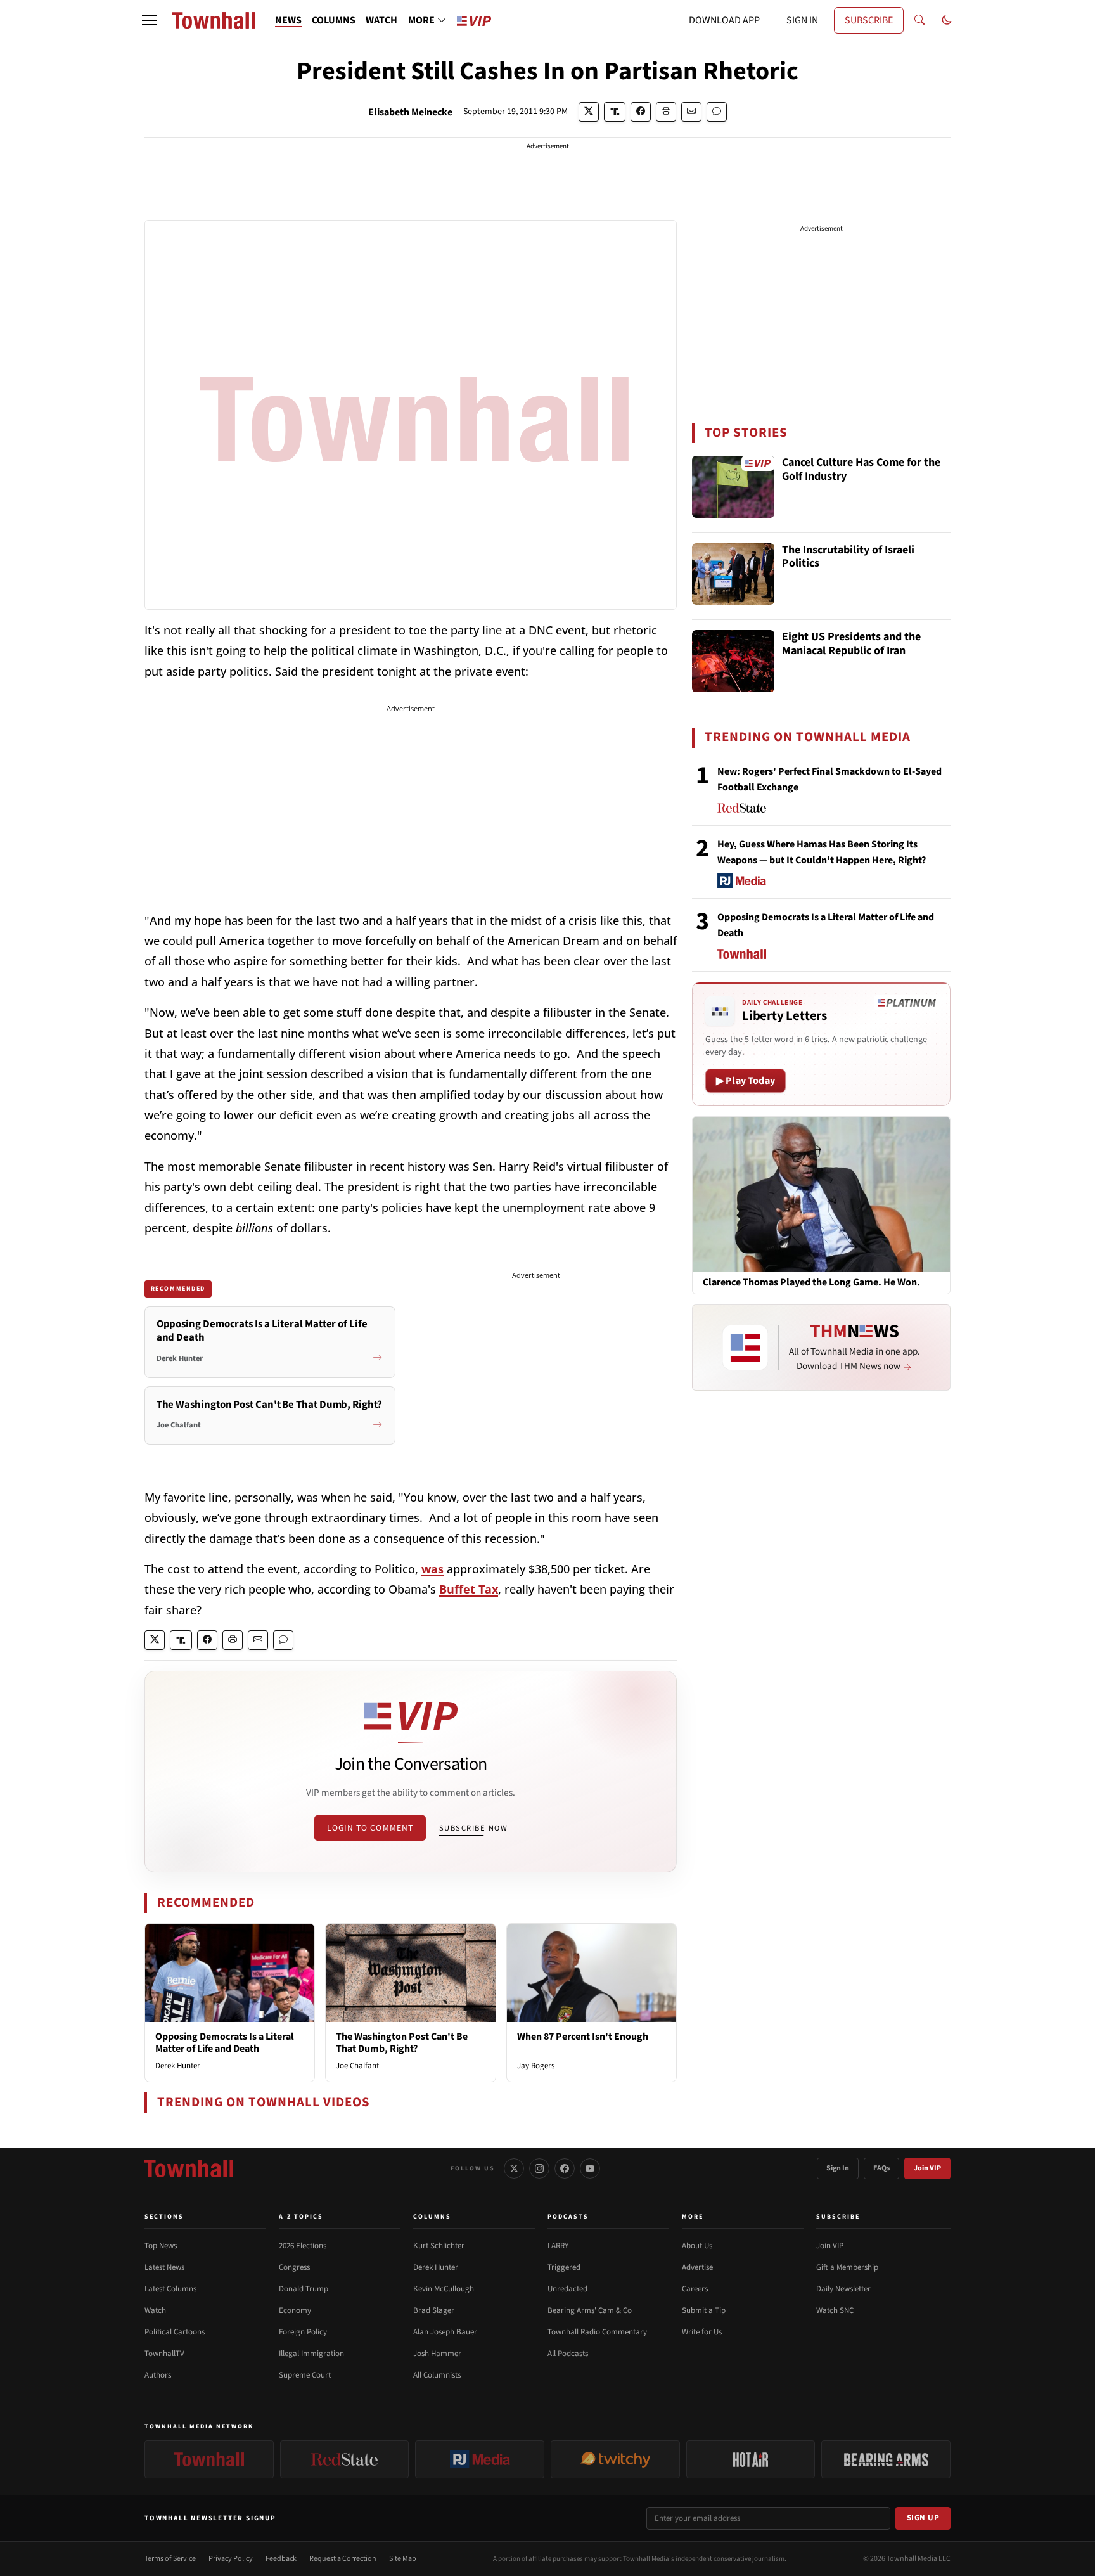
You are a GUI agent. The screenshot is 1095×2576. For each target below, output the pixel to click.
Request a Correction (343, 2559)
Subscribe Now (473, 1828)
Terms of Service (170, 2559)
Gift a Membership (847, 2267)
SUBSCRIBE (869, 20)
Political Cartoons (175, 2332)
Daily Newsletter (843, 2289)
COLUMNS (334, 20)
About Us (697, 2246)
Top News (161, 2246)
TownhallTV (164, 2354)
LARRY (558, 2246)
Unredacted (567, 2289)
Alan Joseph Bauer (445, 2332)
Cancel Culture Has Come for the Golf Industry (861, 470)
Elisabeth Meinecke (410, 112)
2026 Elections (303, 2246)
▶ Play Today (746, 1081)
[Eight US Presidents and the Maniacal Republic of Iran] (733, 661)
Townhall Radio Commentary (597, 2332)
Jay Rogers (536, 2066)
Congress (294, 2267)
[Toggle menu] (150, 20)
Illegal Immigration (311, 2354)
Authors (158, 2375)
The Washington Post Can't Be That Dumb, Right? (402, 2043)
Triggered (564, 2267)
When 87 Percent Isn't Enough (583, 2037)
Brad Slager (434, 2310)
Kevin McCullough (444, 2289)
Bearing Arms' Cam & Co (590, 2310)
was (432, 1569)
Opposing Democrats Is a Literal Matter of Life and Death (225, 2043)
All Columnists (437, 2375)
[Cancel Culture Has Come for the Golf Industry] (733, 487)
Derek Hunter (178, 2066)
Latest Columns (170, 2289)
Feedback (281, 2559)
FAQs (881, 2168)
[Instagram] (539, 2168)
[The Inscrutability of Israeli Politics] (733, 574)
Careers (695, 2289)
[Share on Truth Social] (615, 112)
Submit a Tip (704, 2310)
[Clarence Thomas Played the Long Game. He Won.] (821, 1194)
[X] (514, 2168)
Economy (295, 2310)
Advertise (697, 2267)
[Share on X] (589, 112)
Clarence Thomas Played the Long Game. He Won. (811, 1283)
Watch (155, 2310)
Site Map (403, 2559)
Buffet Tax (469, 1589)
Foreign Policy (303, 2332)
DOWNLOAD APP (724, 20)
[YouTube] (590, 2168)
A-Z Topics (301, 2217)
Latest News (164, 2267)
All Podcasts (568, 2354)
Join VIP (927, 2168)
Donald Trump (304, 2289)
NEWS (288, 20)
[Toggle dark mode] (947, 20)
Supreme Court (305, 2375)
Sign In (838, 2168)
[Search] (919, 20)
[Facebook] (565, 2168)
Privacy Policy (231, 2559)
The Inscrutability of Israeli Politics (848, 557)
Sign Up (923, 2518)
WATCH (381, 20)
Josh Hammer (437, 2354)
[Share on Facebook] (641, 112)
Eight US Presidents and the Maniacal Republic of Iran (851, 644)
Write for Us (702, 2332)
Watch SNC (835, 2310)
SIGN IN (802, 20)
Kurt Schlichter (439, 2246)
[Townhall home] (189, 2168)
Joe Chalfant (357, 2066)
